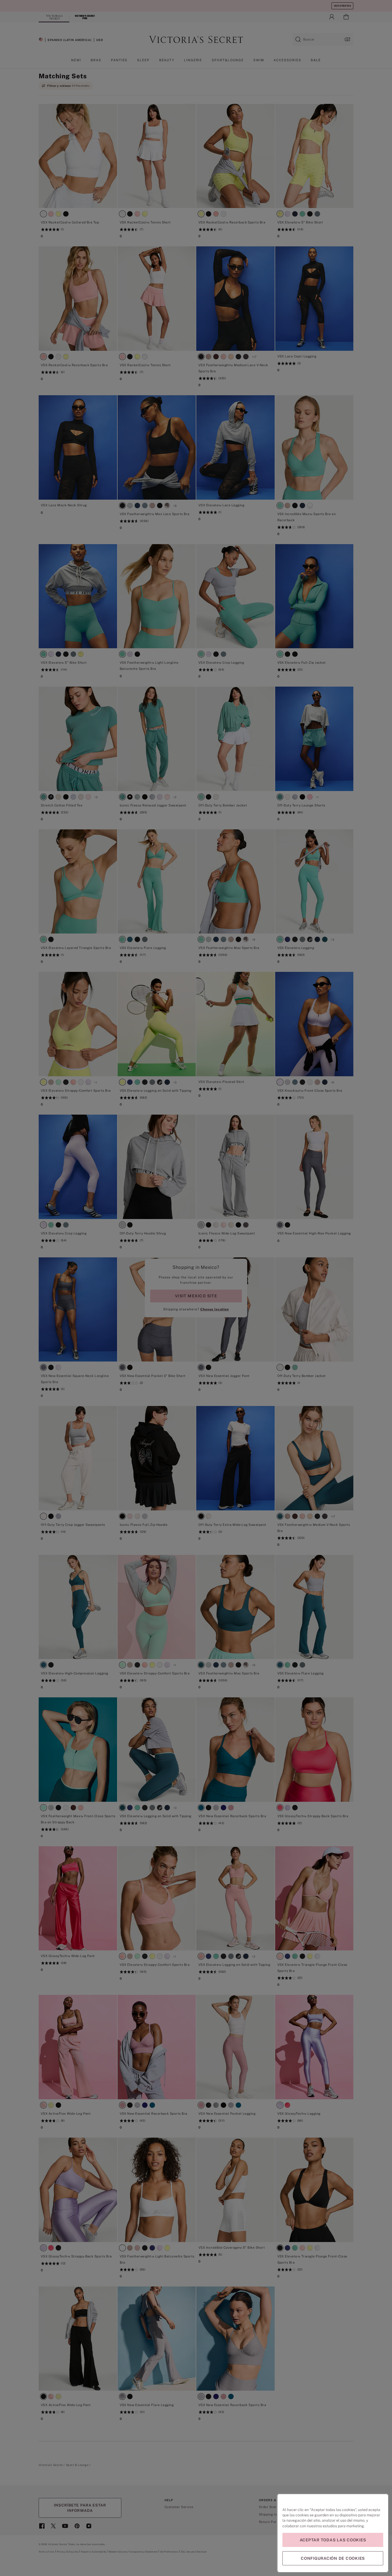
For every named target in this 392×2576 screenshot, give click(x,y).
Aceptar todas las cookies (333, 2540)
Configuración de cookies (333, 2558)
